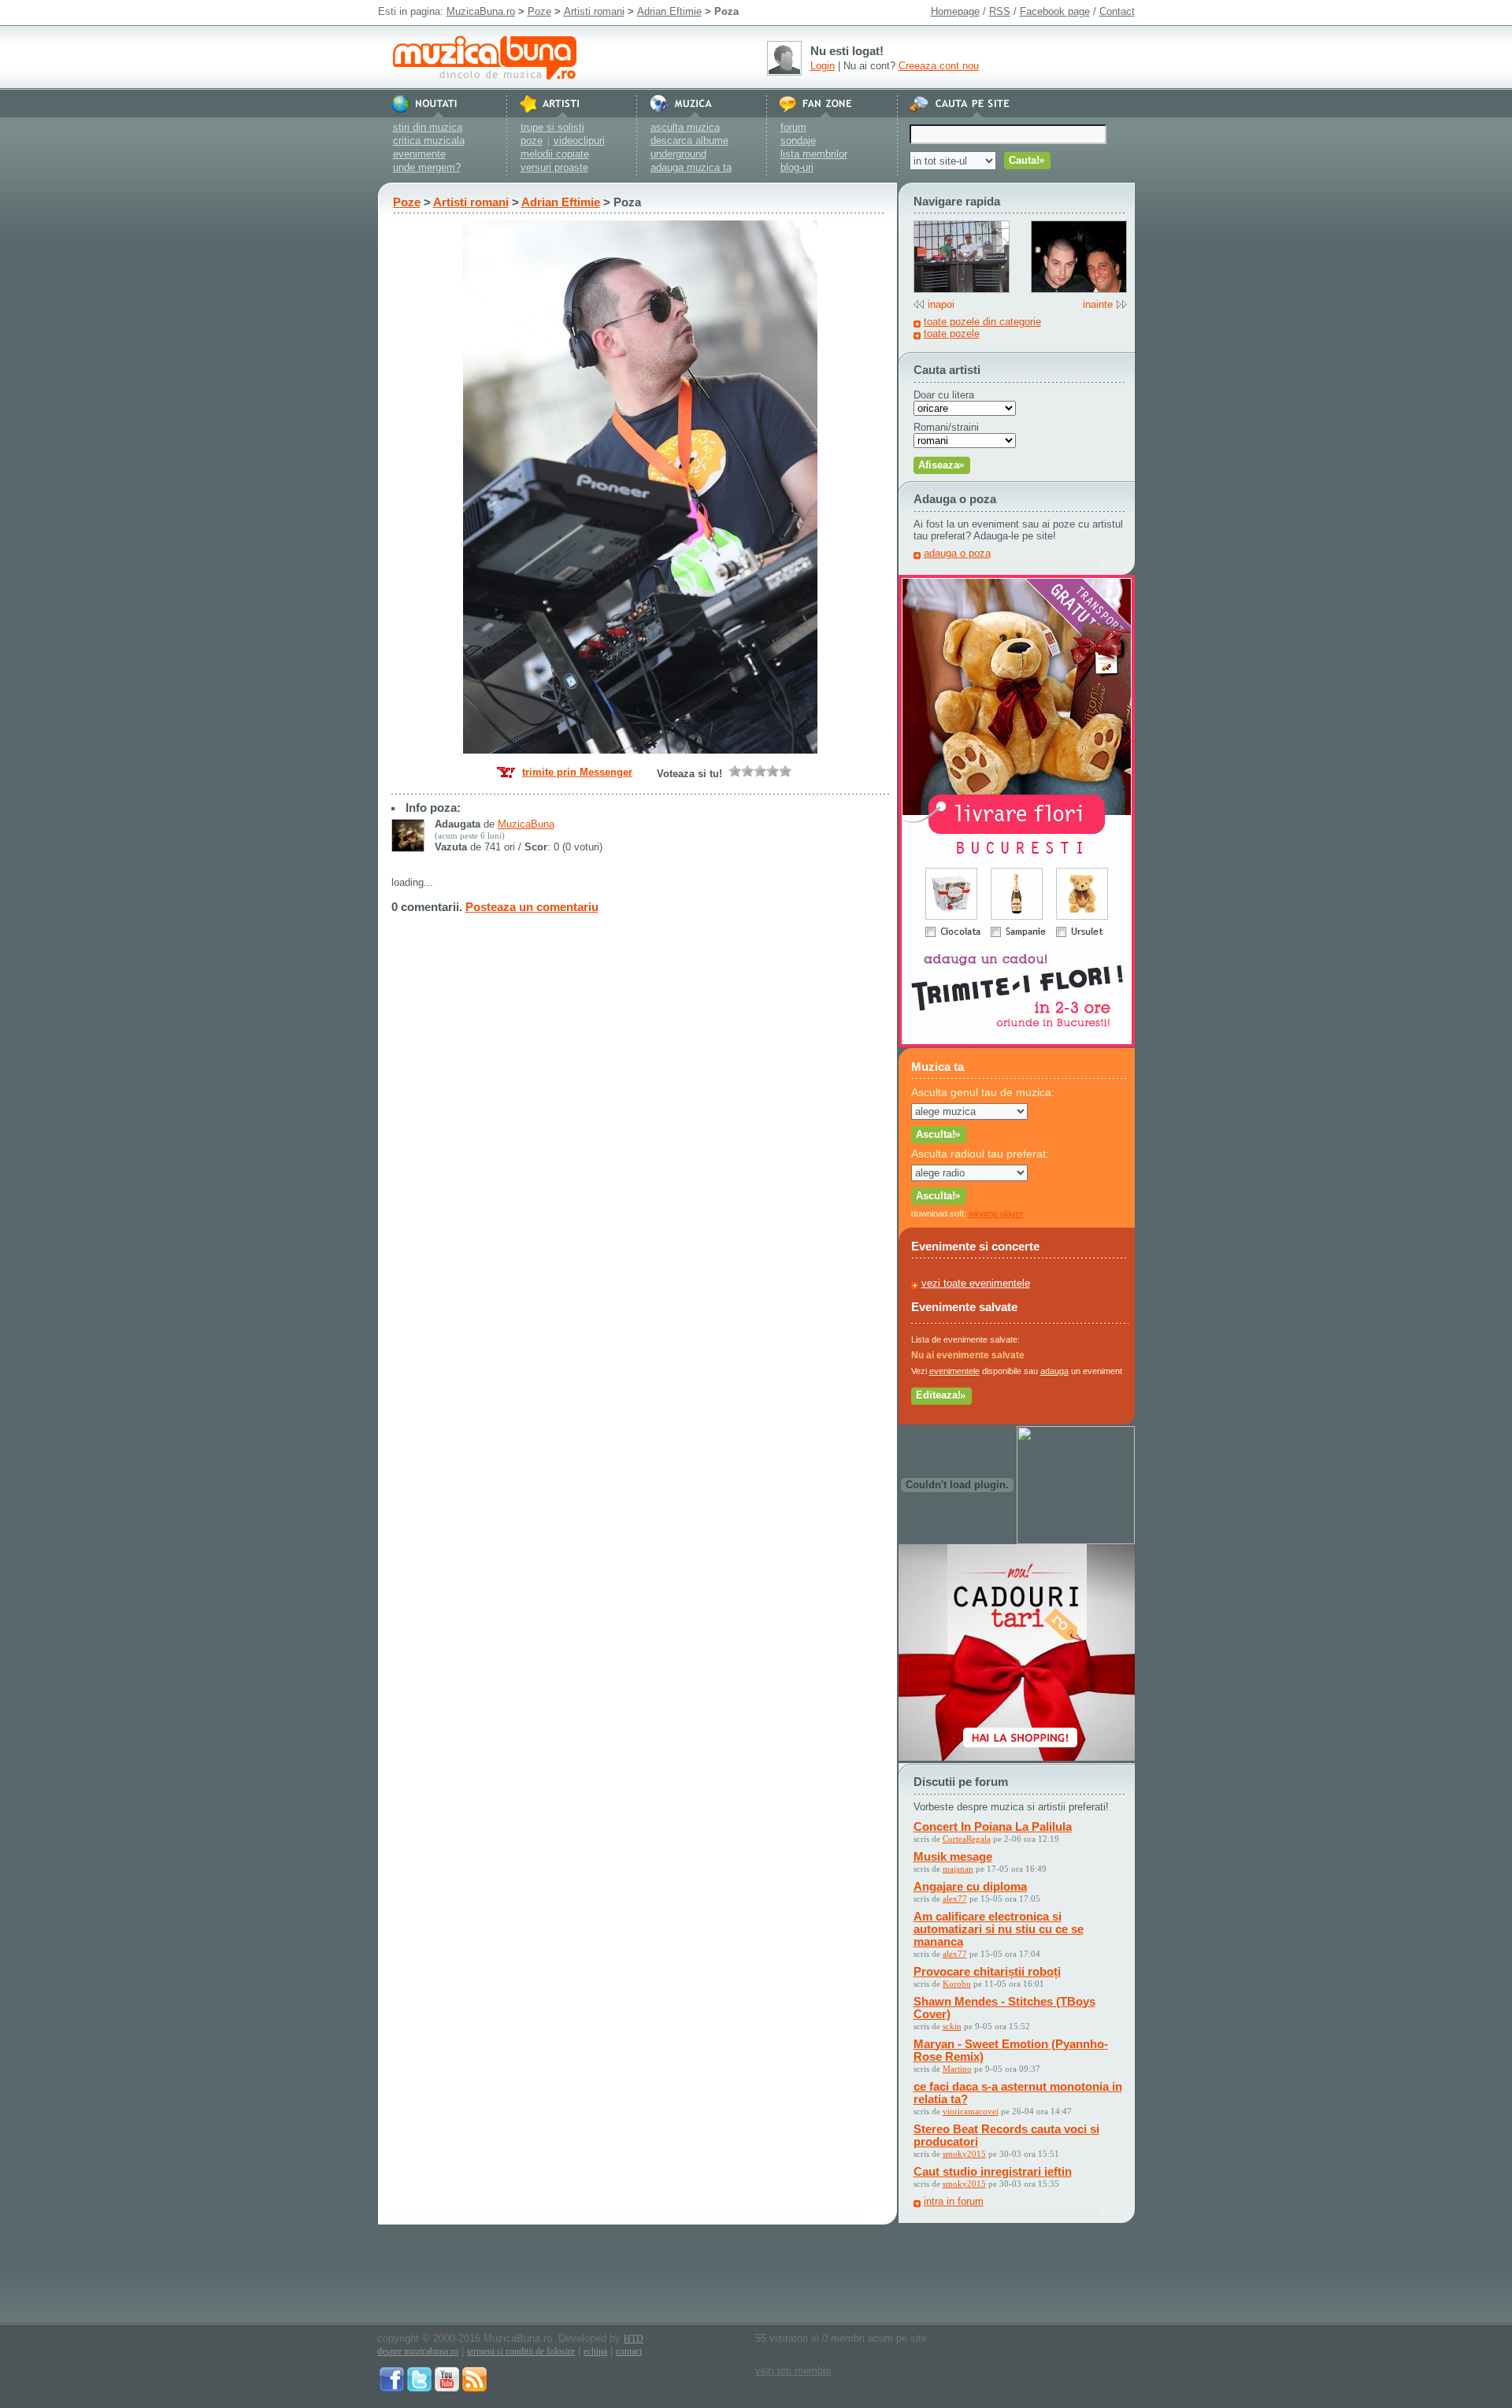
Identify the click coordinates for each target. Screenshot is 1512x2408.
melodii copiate (555, 154)
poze (532, 141)
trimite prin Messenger (577, 772)
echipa (595, 2351)
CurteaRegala (967, 1839)
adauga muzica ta (691, 167)
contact (629, 2351)
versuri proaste (554, 167)
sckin (952, 2026)
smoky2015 (964, 2154)
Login (823, 66)
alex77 (955, 1899)
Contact (1117, 11)
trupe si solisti (552, 127)
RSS (1000, 11)
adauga (1054, 1371)
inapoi (941, 304)
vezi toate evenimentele (976, 1283)
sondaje (798, 141)
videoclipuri (579, 141)
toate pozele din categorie (982, 322)
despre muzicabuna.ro (418, 2351)
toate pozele (952, 333)
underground (678, 154)
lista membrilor (814, 154)
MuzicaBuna (526, 824)
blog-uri (797, 167)
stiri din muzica (428, 127)
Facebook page (1055, 11)
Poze (539, 11)
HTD (634, 2339)
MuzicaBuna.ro (481, 11)
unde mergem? (427, 167)
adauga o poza (957, 553)
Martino (957, 2069)
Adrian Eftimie (669, 11)
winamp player (996, 1213)
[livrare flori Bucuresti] (1017, 1044)
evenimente (419, 154)
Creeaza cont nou (939, 66)
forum (793, 127)
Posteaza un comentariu (532, 907)
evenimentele (954, 1371)
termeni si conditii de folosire (521, 2351)
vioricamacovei (971, 2111)
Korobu (957, 1984)
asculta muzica (685, 127)
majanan (958, 1869)
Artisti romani (594, 11)
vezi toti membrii (793, 2371)
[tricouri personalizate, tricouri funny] (1076, 1541)
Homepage (955, 11)
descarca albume (689, 141)
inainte (1098, 304)
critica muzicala (429, 141)
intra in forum (954, 2201)
